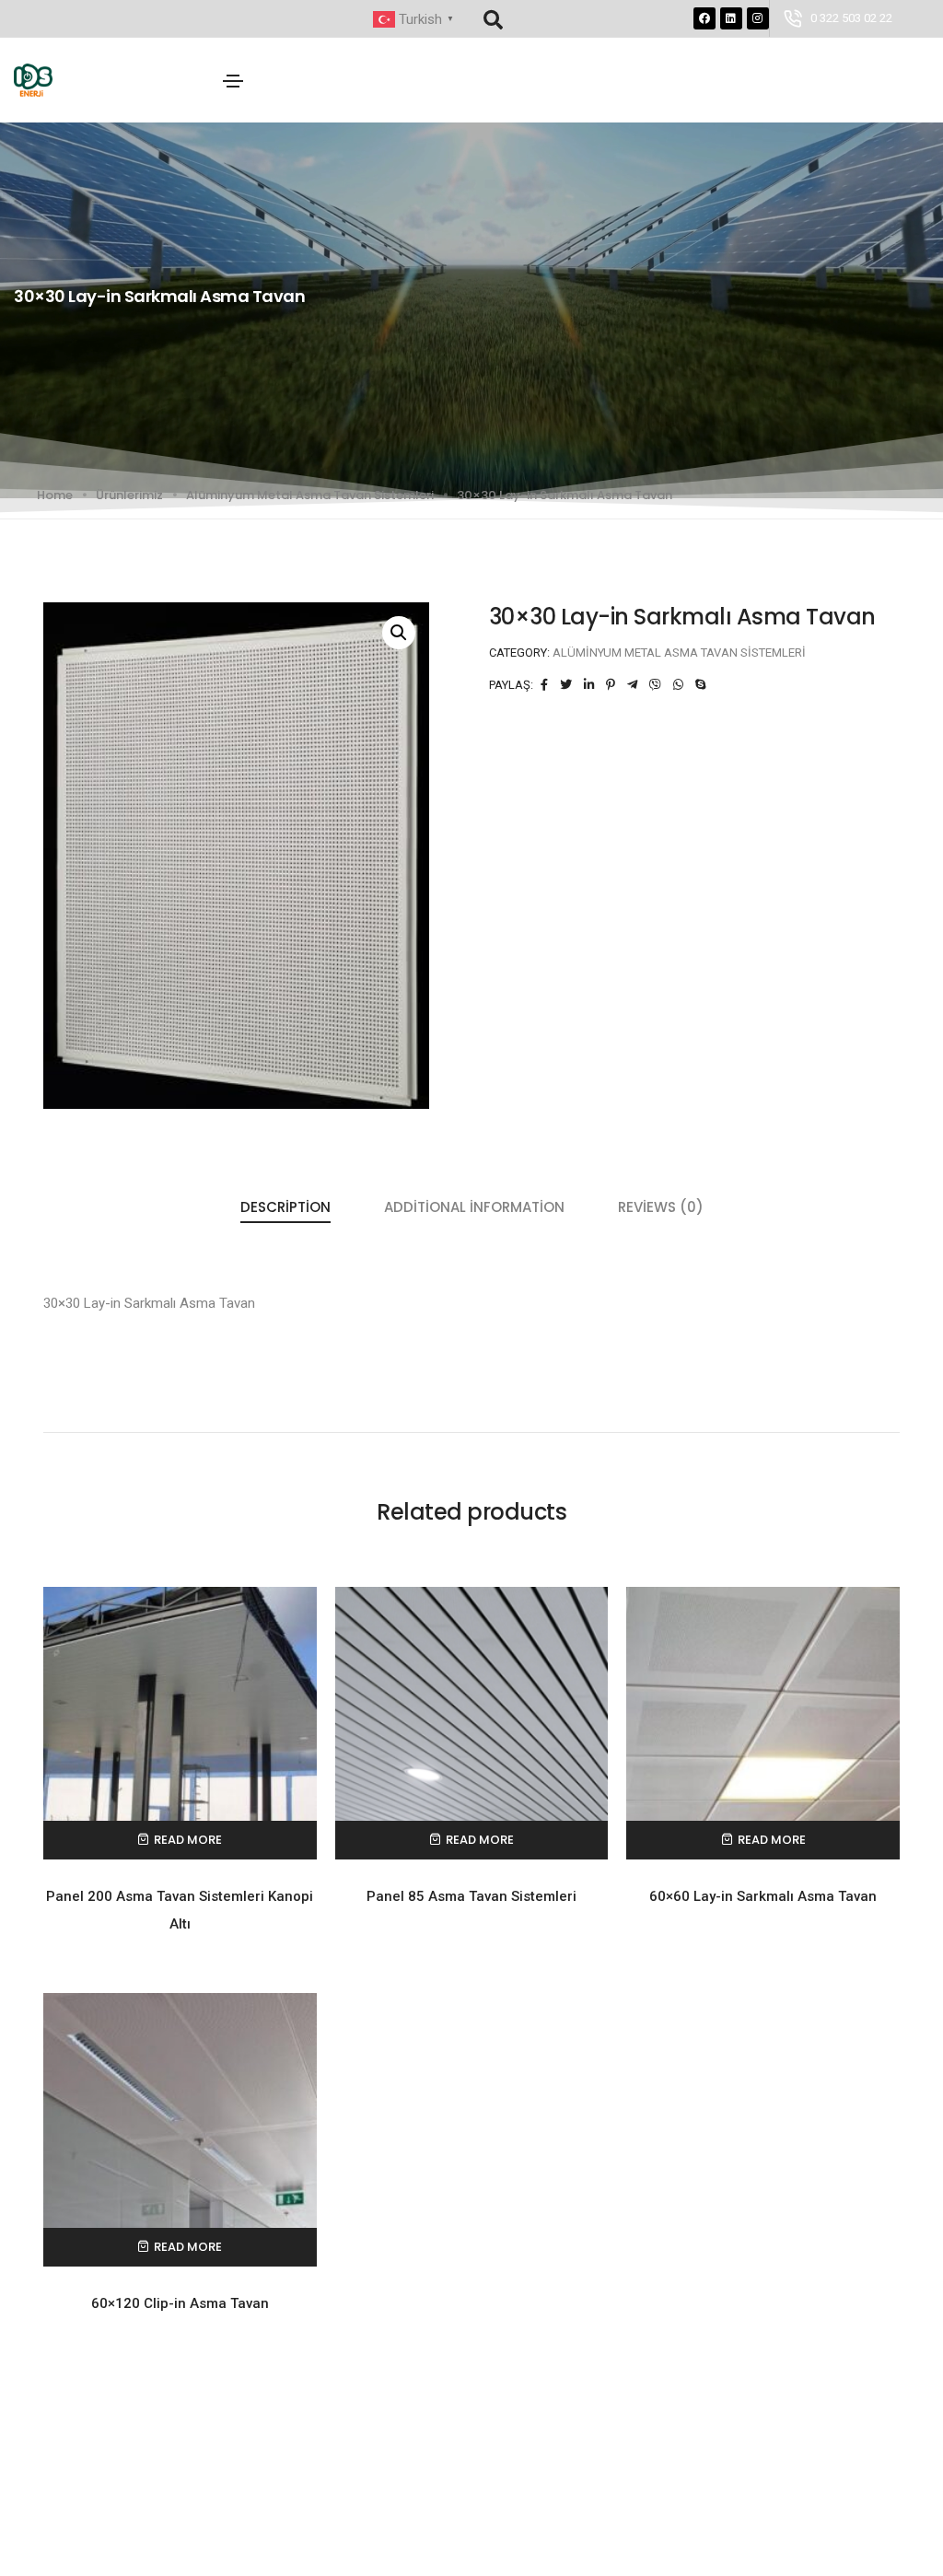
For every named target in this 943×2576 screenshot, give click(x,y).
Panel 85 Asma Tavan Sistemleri (471, 1896)
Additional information (474, 1207)
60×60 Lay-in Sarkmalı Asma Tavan (763, 1896)
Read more (188, 1840)
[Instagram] (758, 18)
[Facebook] (704, 18)
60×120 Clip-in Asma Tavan (180, 2303)
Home (55, 495)
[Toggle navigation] (233, 81)
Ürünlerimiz (129, 495)
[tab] (285, 1208)
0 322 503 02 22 (851, 18)
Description (285, 1207)
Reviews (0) (661, 1207)
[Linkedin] (731, 18)
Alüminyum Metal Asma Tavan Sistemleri (310, 495)
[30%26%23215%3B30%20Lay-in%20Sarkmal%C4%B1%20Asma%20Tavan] (544, 685)
